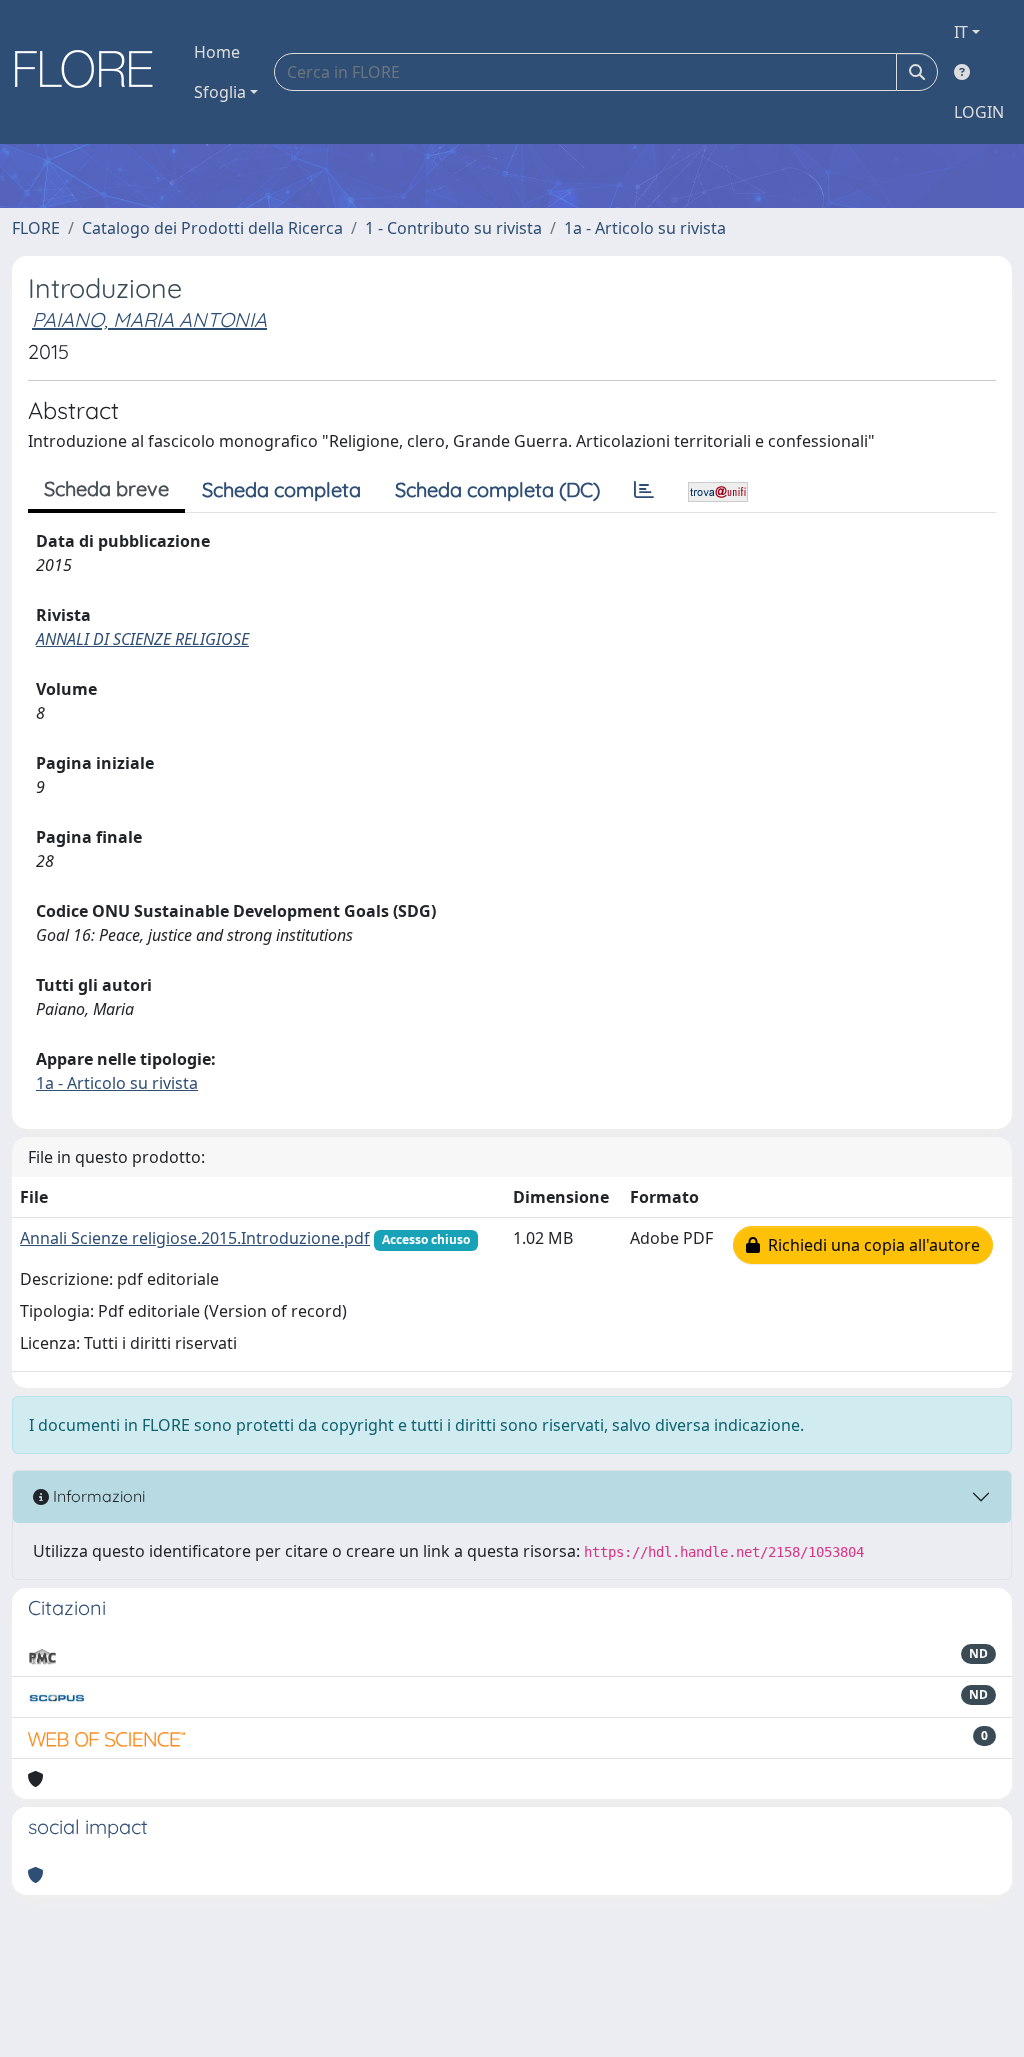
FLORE (36, 228)
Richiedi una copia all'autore (870, 1245)
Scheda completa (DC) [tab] (497, 489)
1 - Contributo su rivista (453, 228)
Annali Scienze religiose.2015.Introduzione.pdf (195, 1238)
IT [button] (961, 32)
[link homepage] (91, 72)
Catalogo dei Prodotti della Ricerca (212, 228)
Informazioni (97, 1496)
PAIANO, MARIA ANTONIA (149, 319)
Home (217, 52)
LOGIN (979, 112)
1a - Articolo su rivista (645, 228)
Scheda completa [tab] (281, 489)
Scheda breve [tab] (106, 488)
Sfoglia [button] (220, 92)
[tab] (644, 490)
